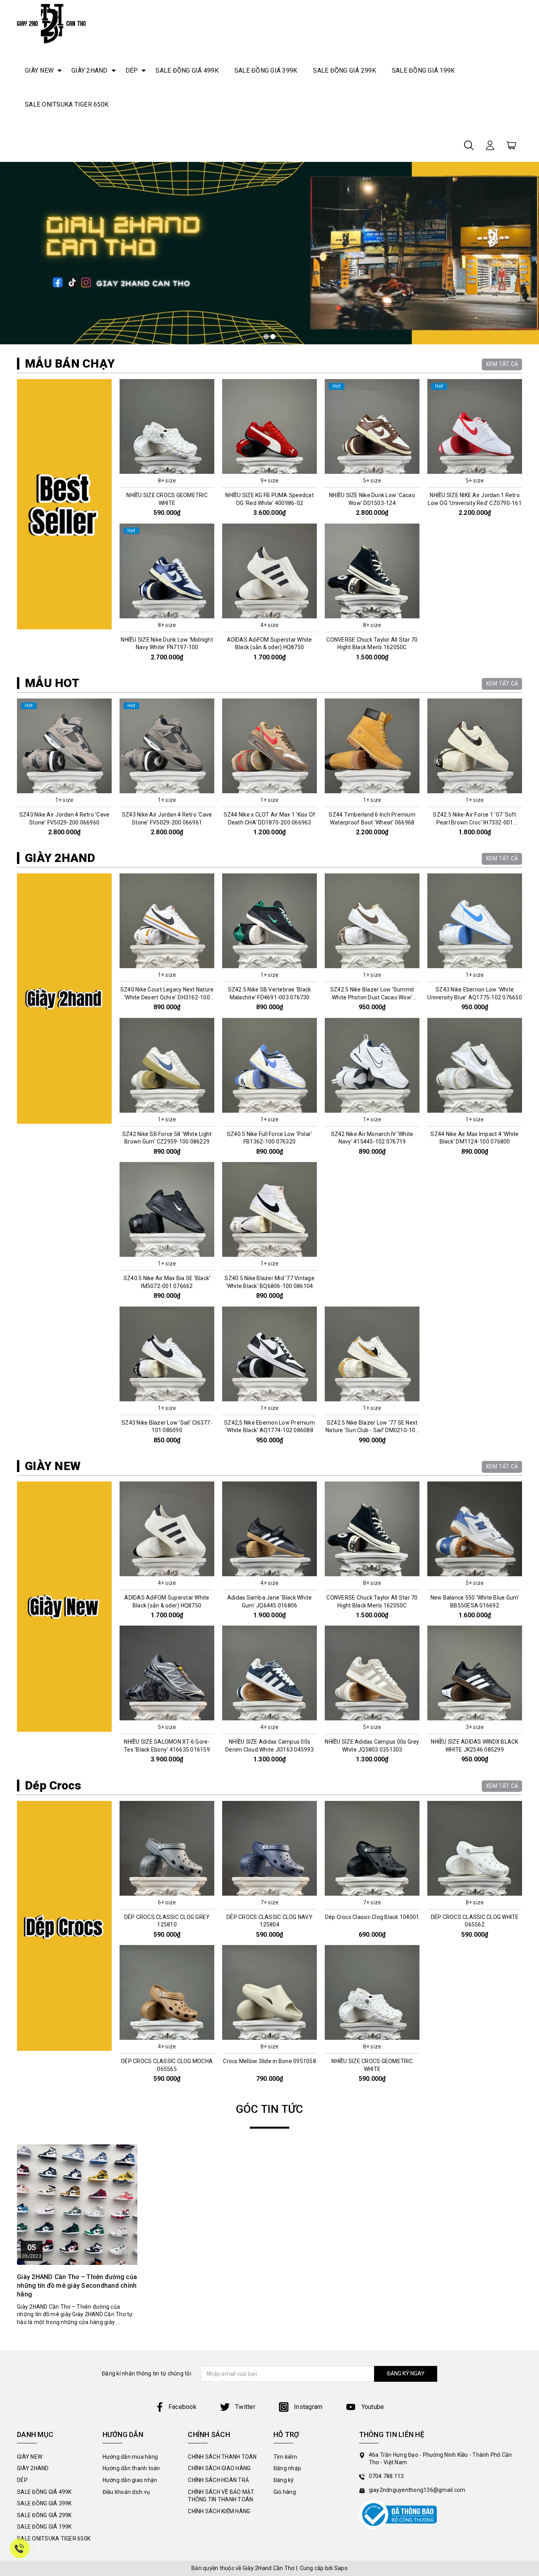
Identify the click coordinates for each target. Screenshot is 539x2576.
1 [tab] (266, 337)
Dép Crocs (53, 1785)
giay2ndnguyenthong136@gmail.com (417, 2490)
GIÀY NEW (39, 70)
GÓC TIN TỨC (270, 2109)
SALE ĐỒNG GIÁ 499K (187, 70)
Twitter (244, 2407)
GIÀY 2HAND (90, 70)
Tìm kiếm (285, 2457)
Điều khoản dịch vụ (126, 2492)
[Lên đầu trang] (527, 1797)
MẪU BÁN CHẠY (70, 363)
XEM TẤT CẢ (502, 364)
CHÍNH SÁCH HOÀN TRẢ (218, 2480)
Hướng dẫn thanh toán (131, 2468)
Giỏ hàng (285, 2492)
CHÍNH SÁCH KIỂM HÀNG (219, 2511)
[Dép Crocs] (64, 1926)
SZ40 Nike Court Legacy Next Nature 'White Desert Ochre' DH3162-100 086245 (167, 997)
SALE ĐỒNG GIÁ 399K (266, 70)
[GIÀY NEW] (64, 1607)
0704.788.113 (386, 2476)
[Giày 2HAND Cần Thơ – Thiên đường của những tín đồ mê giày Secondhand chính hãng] (77, 2205)
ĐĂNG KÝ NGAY (406, 2373)
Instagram (308, 2407)
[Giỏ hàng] (511, 145)
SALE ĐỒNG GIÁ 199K (423, 70)
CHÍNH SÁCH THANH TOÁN (222, 2457)
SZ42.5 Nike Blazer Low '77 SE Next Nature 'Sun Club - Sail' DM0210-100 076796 (372, 1430)
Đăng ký (284, 2480)
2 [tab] (273, 337)
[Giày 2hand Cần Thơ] (51, 24)
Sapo (341, 2568)
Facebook (182, 2407)
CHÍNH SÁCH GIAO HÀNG (219, 2468)
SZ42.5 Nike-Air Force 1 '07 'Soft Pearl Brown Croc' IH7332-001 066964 (372, 822)
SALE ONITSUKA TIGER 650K (67, 104)
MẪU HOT (52, 683)
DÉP (132, 70)
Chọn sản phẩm (167, 467)
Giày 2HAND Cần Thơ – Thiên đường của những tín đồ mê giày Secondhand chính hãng (77, 2286)
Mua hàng (64, 787)
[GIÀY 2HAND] (64, 999)
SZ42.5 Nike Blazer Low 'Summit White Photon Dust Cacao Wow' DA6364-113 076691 (372, 997)
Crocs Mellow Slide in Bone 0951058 (269, 2061)
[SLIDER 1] (269, 253)
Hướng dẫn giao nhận (130, 2480)
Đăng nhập (287, 2468)
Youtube (372, 2407)
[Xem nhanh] (167, 426)
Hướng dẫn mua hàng (130, 2457)
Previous (14, 771)
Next (525, 771)
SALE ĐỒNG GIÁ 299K (344, 70)
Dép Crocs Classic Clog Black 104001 (372, 1917)
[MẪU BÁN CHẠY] (64, 504)
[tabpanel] (269, 253)
